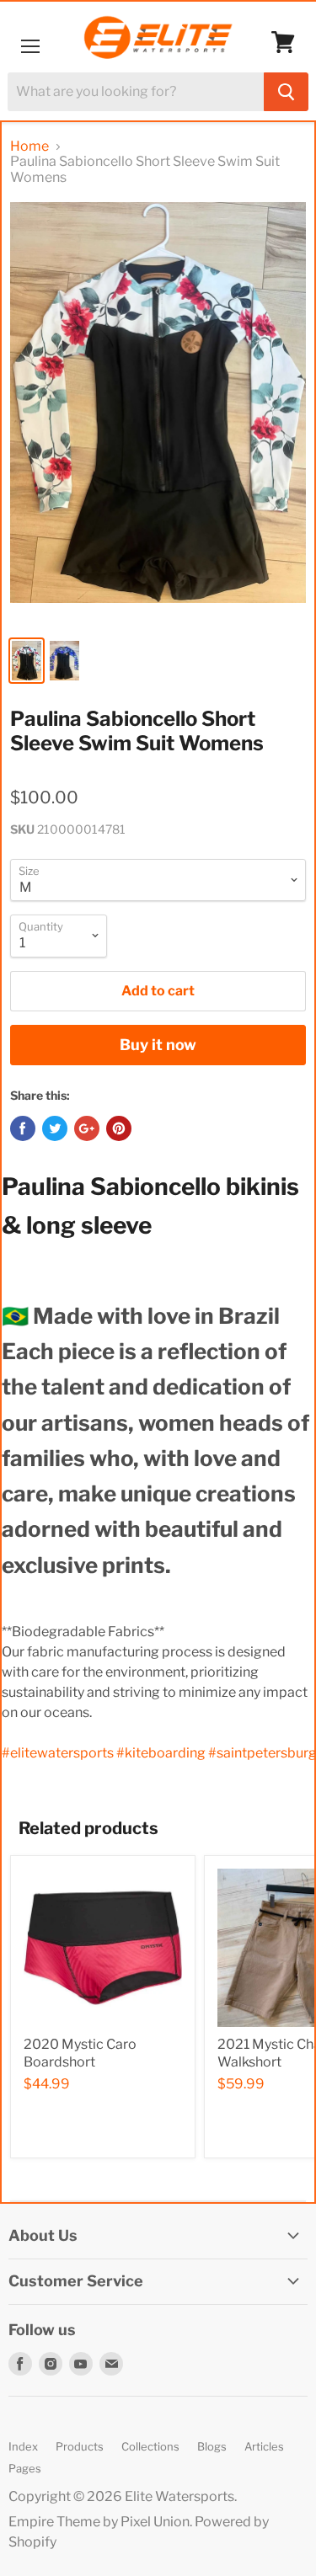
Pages (25, 2468)
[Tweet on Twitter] (55, 1128)
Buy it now (158, 1045)
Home (29, 147)
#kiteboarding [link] (161, 1753)
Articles (264, 2446)
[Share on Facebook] (23, 1128)
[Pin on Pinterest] (119, 1128)
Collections (150, 2446)
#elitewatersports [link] (58, 1753)
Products (80, 2446)
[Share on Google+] (87, 1128)
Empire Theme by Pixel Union (99, 2522)
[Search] (286, 92)
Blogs (212, 2446)
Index (23, 2446)
